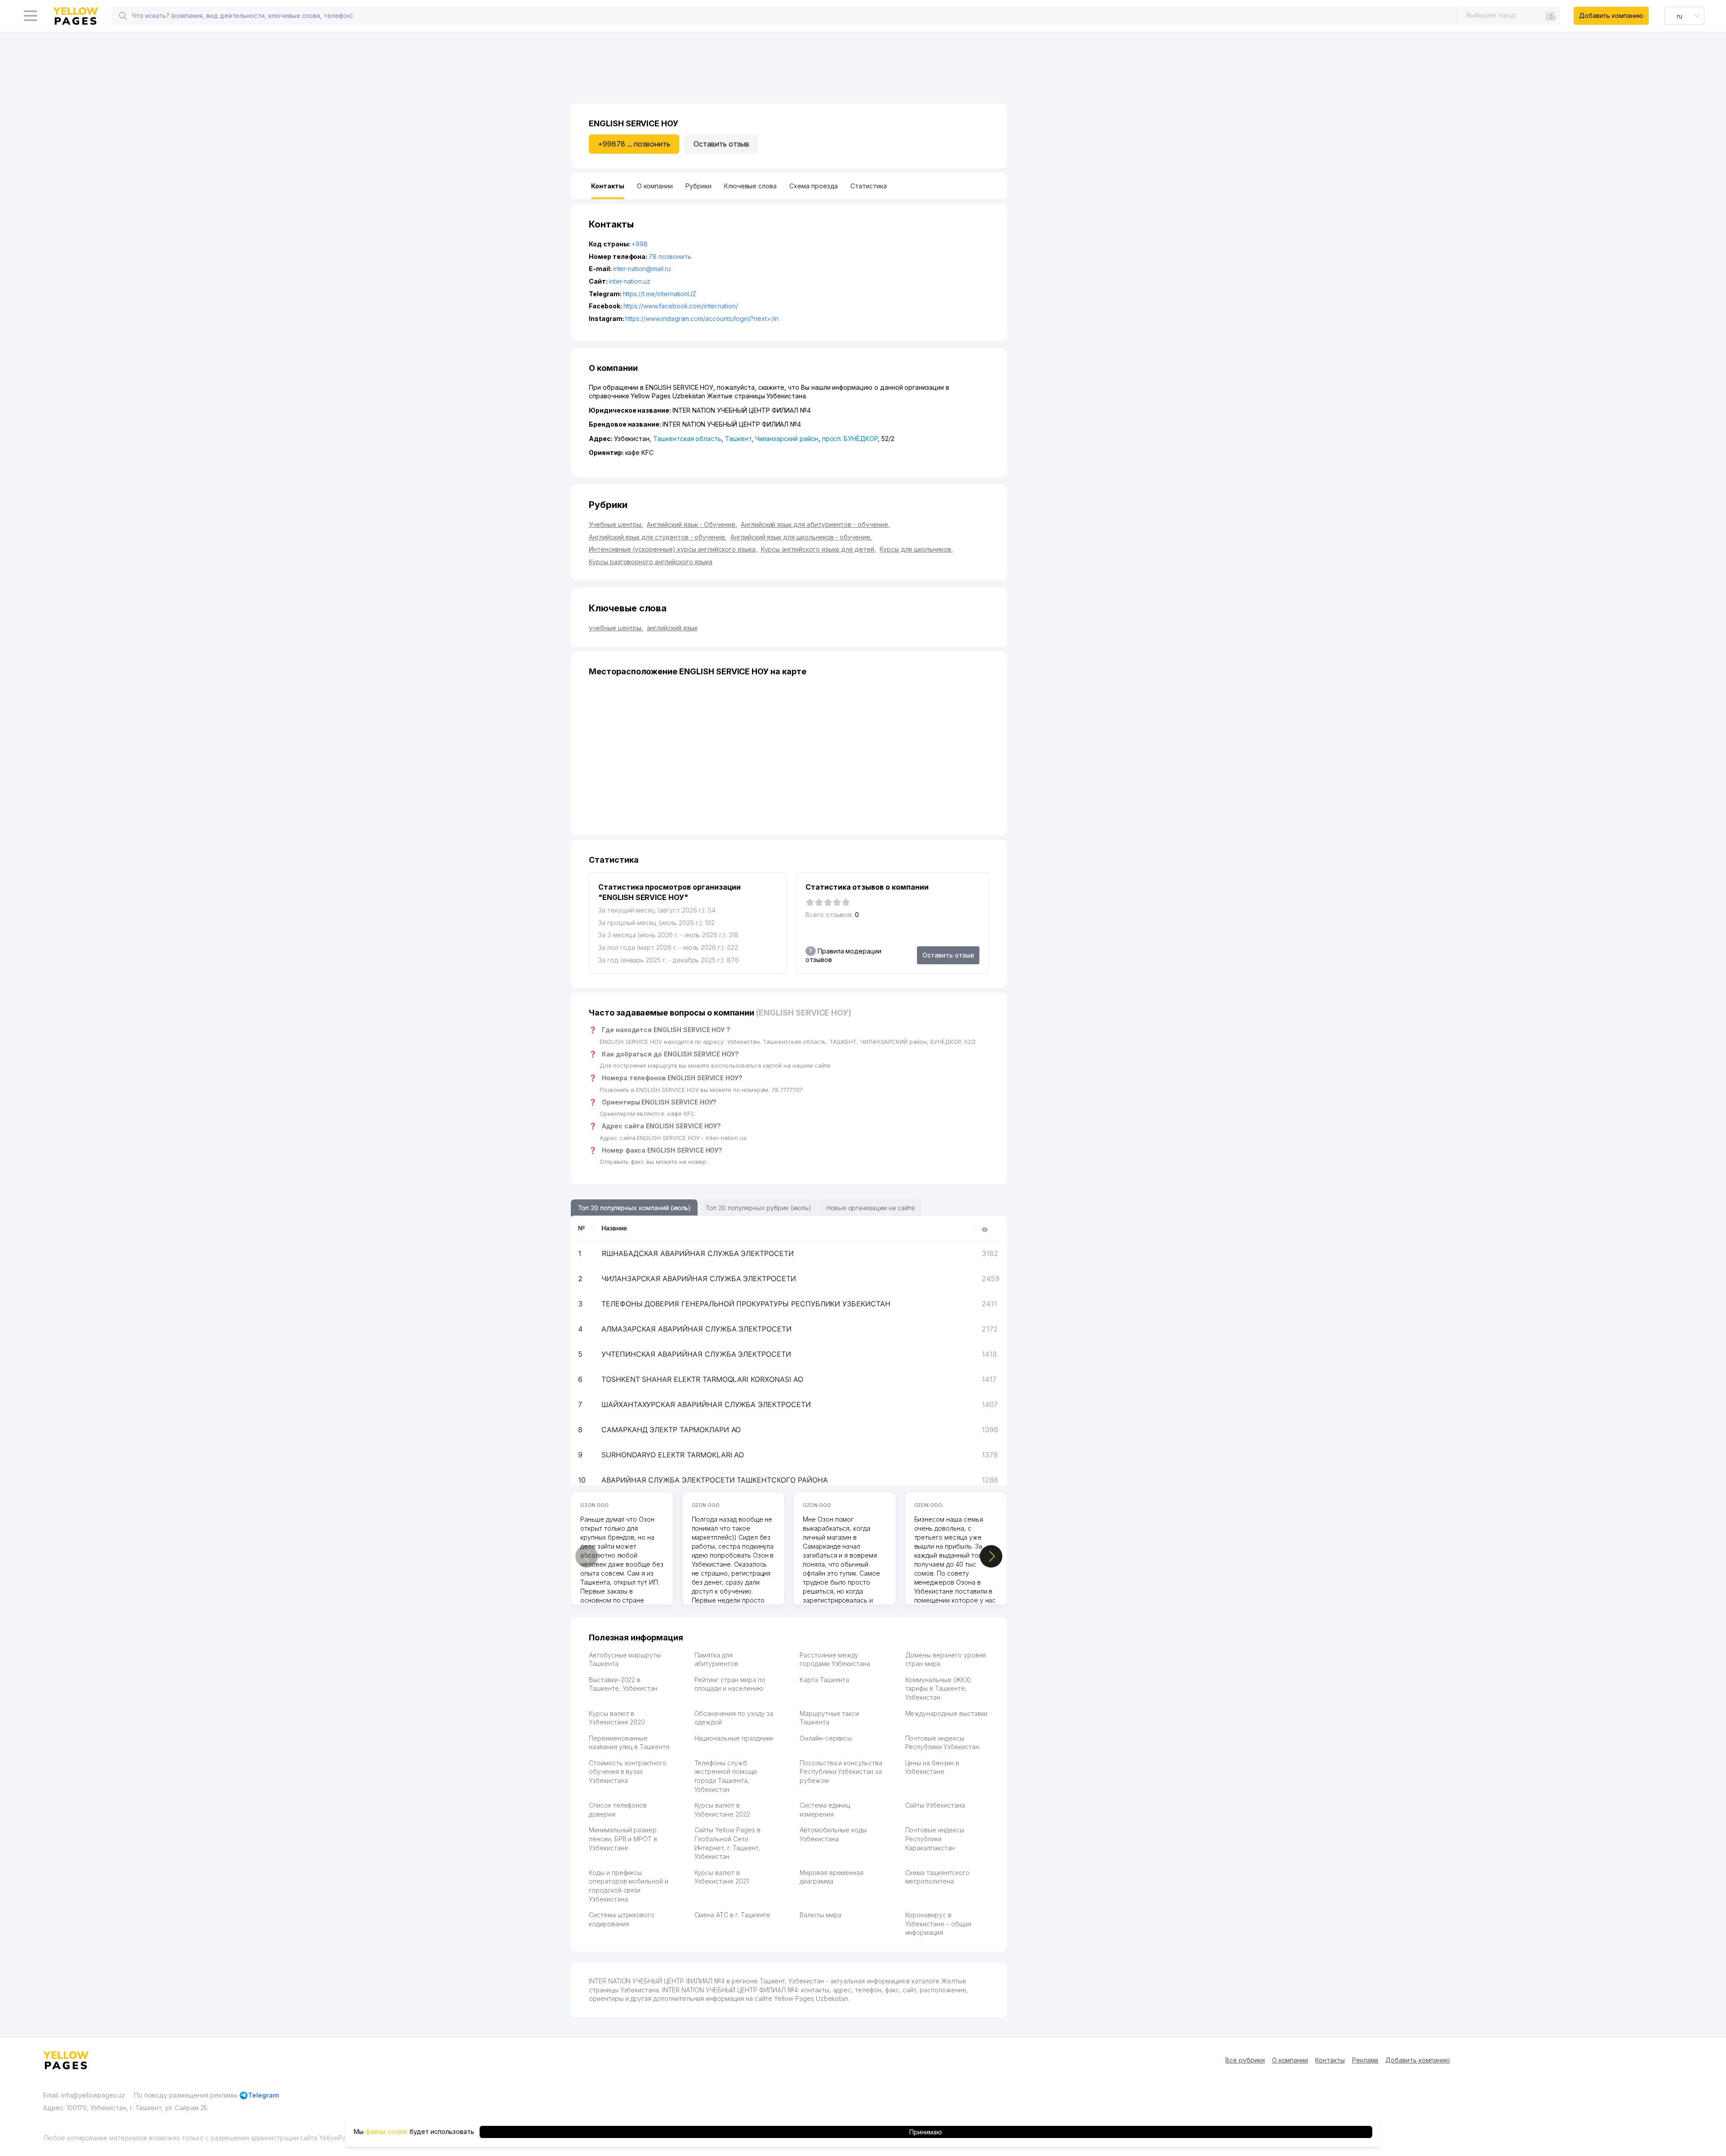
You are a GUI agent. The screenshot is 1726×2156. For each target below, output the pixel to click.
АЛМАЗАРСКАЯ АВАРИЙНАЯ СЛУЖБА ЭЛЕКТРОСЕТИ (696, 1329)
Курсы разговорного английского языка (651, 562)
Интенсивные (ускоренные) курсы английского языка (673, 549)
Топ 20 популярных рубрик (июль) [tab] (758, 1208)
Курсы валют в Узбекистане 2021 (722, 1877)
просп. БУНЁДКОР (850, 439)
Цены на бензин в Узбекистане (932, 1767)
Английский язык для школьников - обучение (801, 537)
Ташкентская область (687, 439)
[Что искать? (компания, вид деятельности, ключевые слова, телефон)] (123, 16)
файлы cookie (387, 2132)
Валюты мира (820, 1915)
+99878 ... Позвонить (634, 144)
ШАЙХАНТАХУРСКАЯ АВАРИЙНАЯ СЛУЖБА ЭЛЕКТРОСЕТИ (706, 1404)
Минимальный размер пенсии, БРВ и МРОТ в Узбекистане (623, 1839)
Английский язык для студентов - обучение (658, 537)
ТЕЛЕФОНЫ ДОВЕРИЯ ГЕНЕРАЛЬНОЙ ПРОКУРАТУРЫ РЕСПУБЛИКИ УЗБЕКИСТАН (746, 1304)
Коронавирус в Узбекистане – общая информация (938, 1924)
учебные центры (616, 628)
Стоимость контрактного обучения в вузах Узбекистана (628, 1772)
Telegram (264, 2095)
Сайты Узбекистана (935, 1805)
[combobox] (1511, 15)
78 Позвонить (670, 256)
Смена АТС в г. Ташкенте (733, 1915)
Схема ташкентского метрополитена (937, 1877)
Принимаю (926, 2132)
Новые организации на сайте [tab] (870, 1208)
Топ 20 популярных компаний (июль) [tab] (634, 1208)
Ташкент (738, 439)
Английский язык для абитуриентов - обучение (815, 524)
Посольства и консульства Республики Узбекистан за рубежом (841, 1772)
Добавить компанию (1611, 16)
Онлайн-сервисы (826, 1738)
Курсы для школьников (916, 549)
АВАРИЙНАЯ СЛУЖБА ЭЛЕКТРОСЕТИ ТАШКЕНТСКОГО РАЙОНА (715, 1480)
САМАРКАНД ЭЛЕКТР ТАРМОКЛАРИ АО (671, 1430)
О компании (1290, 2060)
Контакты (1330, 2060)
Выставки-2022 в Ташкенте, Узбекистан (623, 1684)
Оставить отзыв (721, 144)
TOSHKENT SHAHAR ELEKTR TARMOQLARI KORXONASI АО (702, 1379)
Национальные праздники (734, 1738)
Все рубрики (1245, 2060)
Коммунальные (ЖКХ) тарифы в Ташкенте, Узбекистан (938, 1688)
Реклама (1365, 2060)
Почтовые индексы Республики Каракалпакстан (935, 1839)
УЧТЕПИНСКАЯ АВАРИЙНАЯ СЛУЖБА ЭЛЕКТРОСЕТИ (696, 1354)
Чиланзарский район (787, 439)
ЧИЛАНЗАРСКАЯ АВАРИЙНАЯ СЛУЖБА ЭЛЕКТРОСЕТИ (699, 1278)
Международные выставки (947, 1713)
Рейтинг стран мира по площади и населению (730, 1684)
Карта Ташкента (824, 1680)
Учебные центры (616, 524)
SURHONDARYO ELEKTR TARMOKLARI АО (673, 1455)
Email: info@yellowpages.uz (84, 2095)
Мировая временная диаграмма (832, 1877)
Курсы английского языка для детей (819, 549)
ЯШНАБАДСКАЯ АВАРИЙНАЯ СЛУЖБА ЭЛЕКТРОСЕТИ (698, 1253)
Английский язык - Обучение (692, 524)
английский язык (672, 628)
